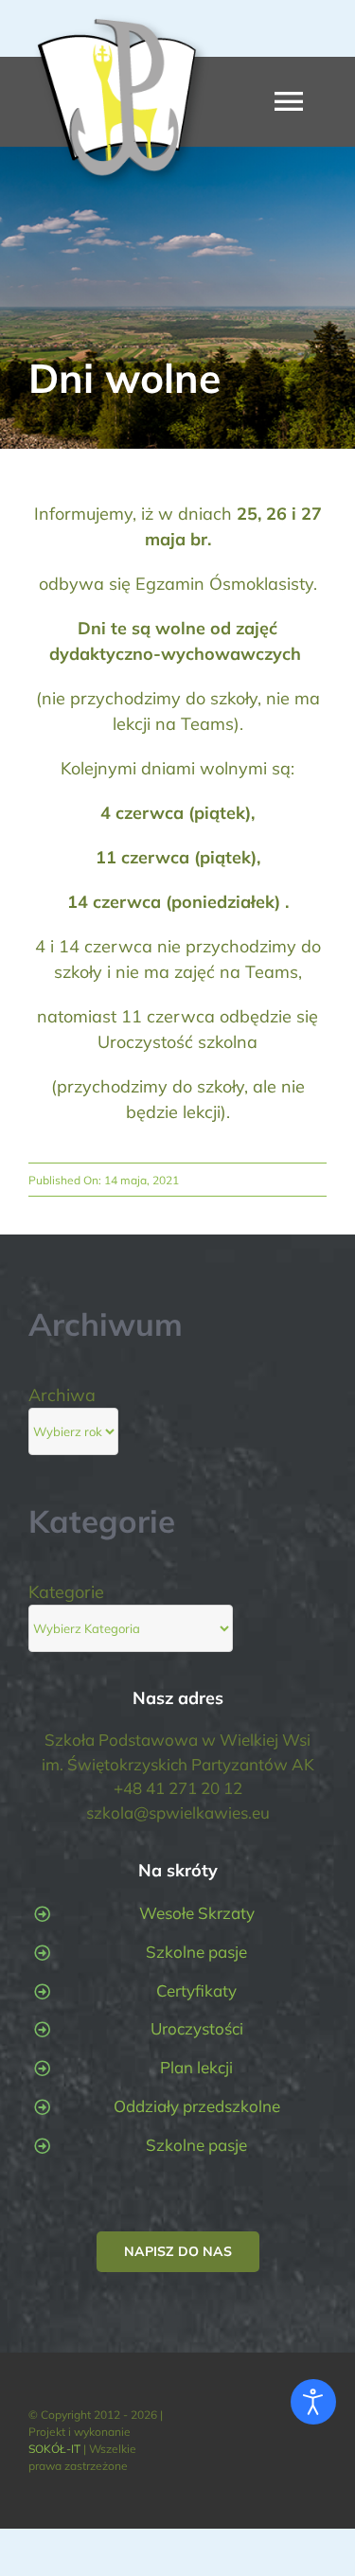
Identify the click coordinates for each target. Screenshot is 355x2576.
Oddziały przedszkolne (197, 2106)
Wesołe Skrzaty (197, 1913)
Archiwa (62, 1395)
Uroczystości (197, 2028)
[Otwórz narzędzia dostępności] (313, 2402)
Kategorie (66, 1592)
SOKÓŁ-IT (54, 2449)
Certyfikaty (196, 1990)
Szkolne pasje (196, 1952)
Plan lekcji (196, 2067)
